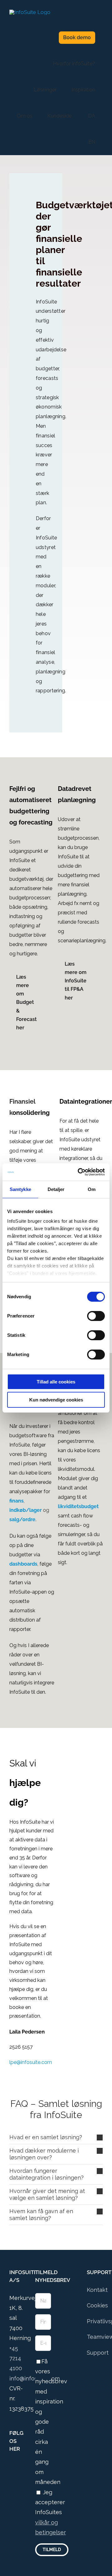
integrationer (74, 1158)
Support (98, 2353)
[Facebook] (11, 2467)
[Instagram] (20, 2467)
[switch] (96, 1316)
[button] (56, 2137)
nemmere (36, 944)
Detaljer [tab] (56, 1189)
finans (16, 1501)
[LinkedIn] (11, 2479)
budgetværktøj (26, 879)
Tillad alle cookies (56, 1382)
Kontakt (97, 2290)
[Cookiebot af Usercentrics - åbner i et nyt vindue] (79, 1172)
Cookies (97, 2305)
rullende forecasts (79, 922)
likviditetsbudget (78, 1506)
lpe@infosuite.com (31, 2062)
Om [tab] (92, 1189)
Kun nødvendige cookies (56, 1400)
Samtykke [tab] (20, 1189)
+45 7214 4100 (16, 2358)
